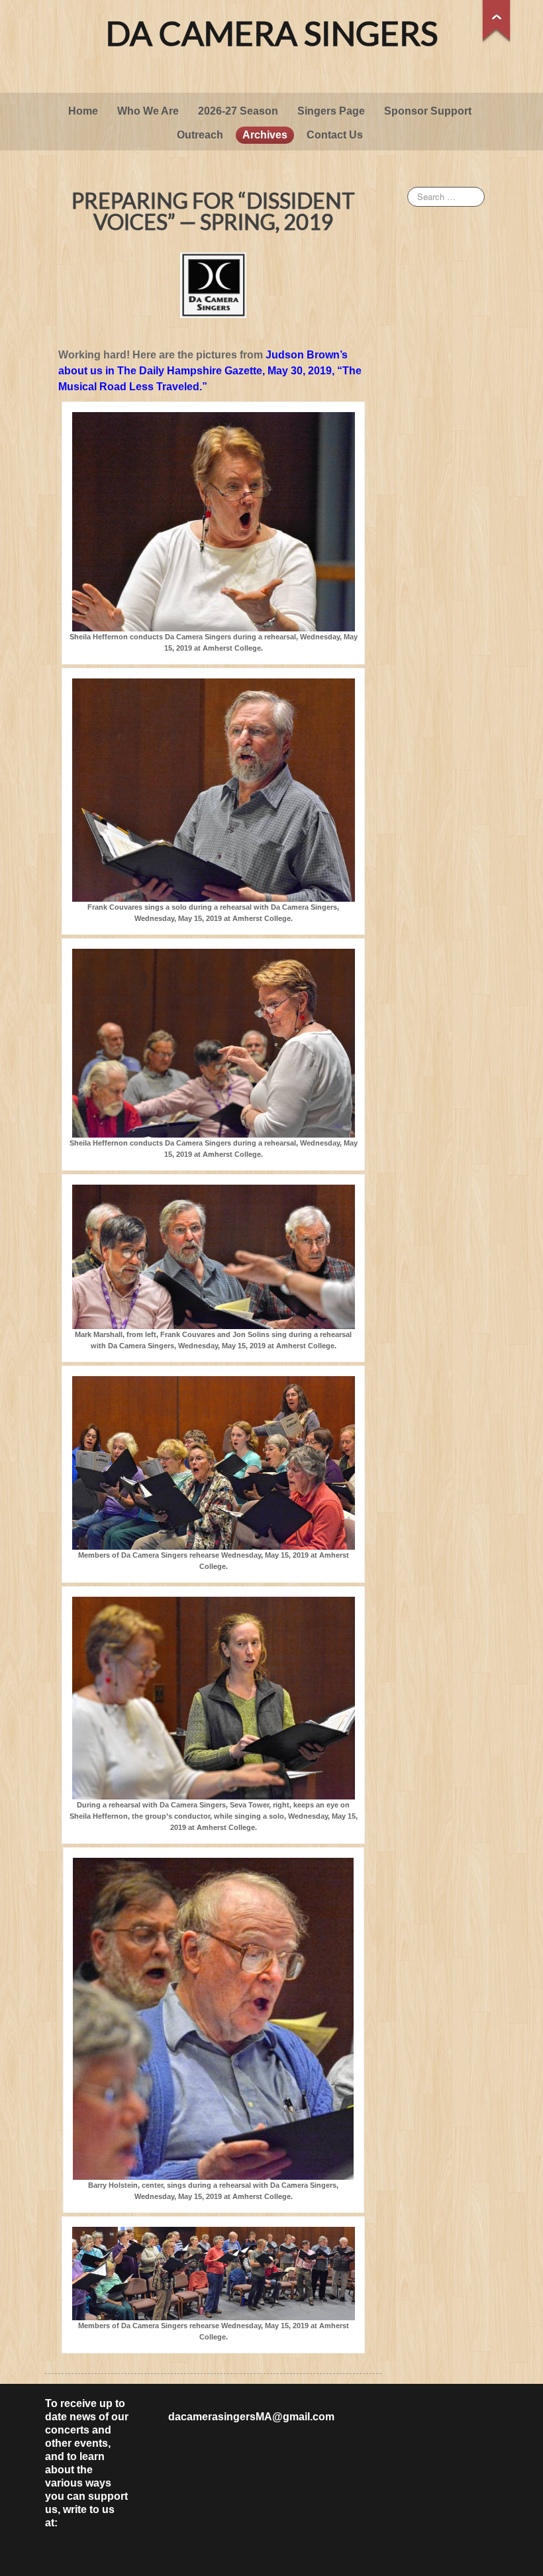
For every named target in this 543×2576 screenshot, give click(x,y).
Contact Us (335, 135)
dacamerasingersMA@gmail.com (251, 2417)
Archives (265, 135)
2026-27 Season (238, 111)
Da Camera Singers (272, 33)
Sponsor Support (428, 111)
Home (83, 111)
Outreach (200, 135)
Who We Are (148, 111)
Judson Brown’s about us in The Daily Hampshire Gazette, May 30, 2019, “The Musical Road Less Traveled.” (210, 371)
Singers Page (331, 111)
